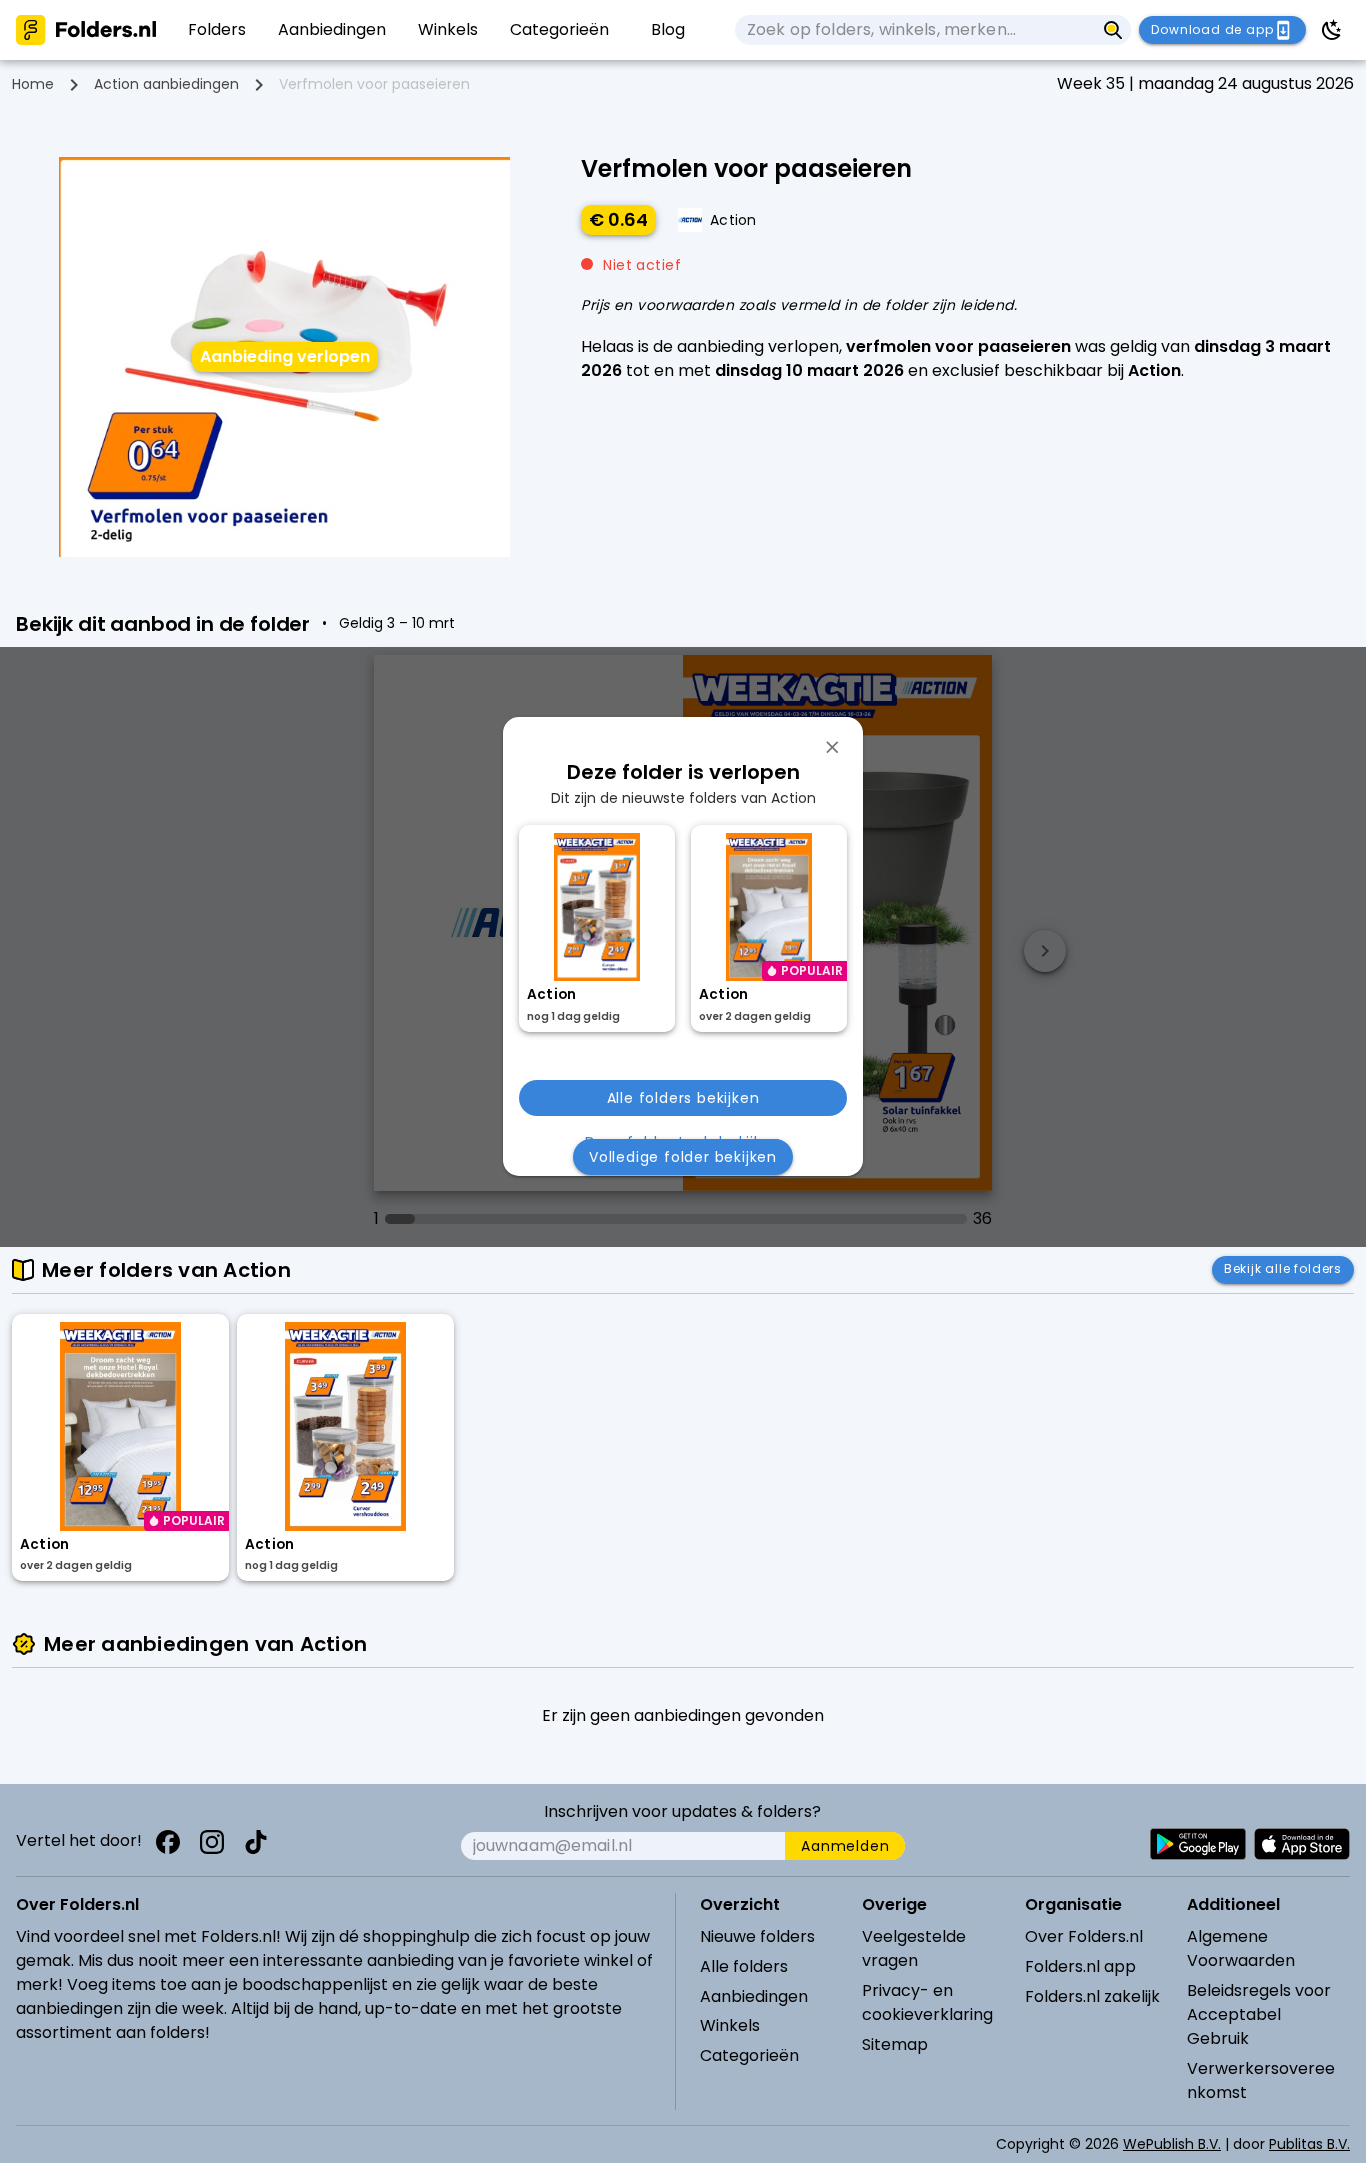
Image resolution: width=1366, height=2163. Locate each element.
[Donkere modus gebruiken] (1332, 30)
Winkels (730, 2025)
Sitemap (895, 2044)
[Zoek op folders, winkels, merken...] (1113, 30)
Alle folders (744, 1966)
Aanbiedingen (754, 1996)
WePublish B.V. (1172, 2144)
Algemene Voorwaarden (1241, 1948)
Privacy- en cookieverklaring (927, 2002)
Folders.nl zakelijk (1092, 1996)
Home (33, 84)
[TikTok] (256, 1842)
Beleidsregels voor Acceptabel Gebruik (1259, 2014)
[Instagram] (212, 1842)
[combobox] (915, 30)
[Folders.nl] (86, 30)
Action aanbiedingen (166, 84)
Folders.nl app (1080, 1966)
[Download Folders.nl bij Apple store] (1302, 1844)
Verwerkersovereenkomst (1261, 2080)
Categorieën (749, 2055)
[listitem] (217, 30)
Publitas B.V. (1309, 2144)
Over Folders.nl (1084, 1936)
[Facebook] (168, 1842)
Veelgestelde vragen (914, 1948)
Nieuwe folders (757, 1936)
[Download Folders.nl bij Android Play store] (1198, 1844)
